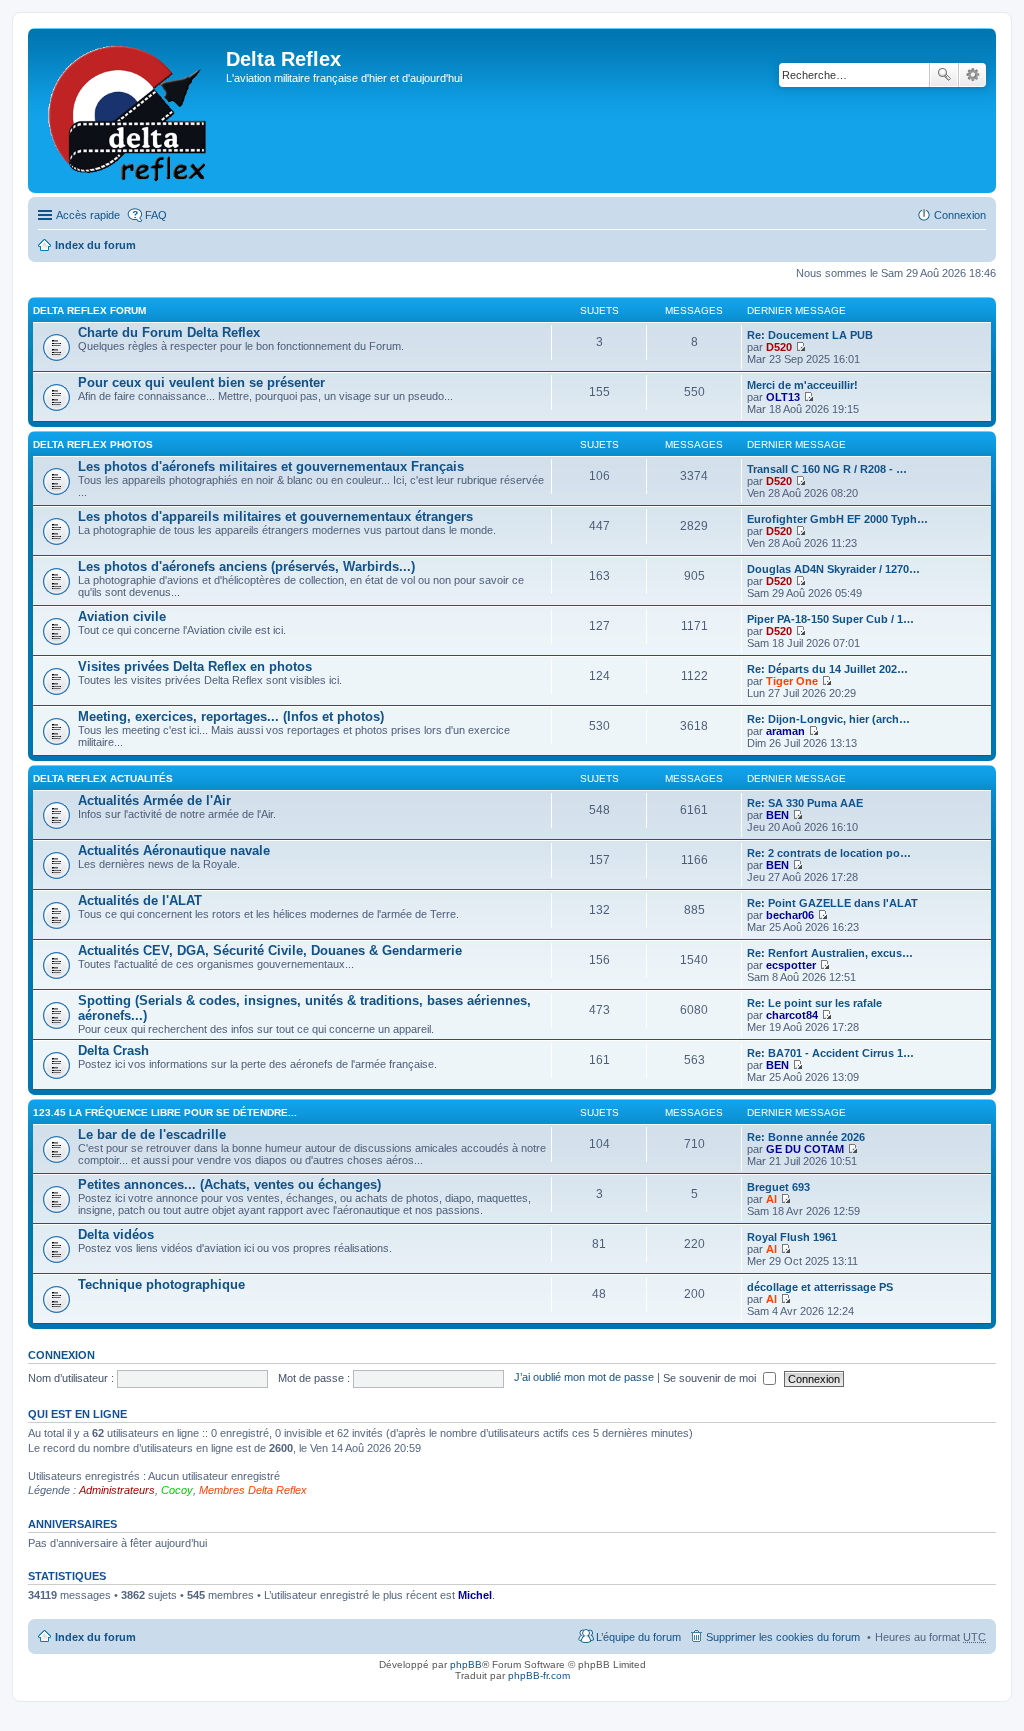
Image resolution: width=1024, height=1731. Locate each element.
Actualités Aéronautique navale (174, 850)
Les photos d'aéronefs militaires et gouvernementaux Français (271, 466)
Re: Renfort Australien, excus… (830, 953)
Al (771, 1199)
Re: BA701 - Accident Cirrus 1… (830, 1053)
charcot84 (792, 1015)
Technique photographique (161, 1284)
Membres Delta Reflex (253, 1490)
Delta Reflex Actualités (103, 778)
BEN (777, 815)
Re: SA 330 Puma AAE (805, 803)
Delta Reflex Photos (93, 444)
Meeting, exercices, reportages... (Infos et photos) (231, 716)
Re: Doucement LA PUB (810, 335)
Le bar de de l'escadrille (152, 1134)
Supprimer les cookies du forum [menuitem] (783, 1637)
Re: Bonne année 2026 (806, 1137)
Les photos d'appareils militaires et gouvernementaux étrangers (275, 516)
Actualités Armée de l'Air (154, 800)
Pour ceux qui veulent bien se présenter (201, 382)
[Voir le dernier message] (800, 347)
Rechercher (944, 75)
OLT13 (783, 397)
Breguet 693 (778, 1187)
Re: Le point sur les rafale (814, 1003)
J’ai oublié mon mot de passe (584, 1378)
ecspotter (791, 965)
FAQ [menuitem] (156, 215)
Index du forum (95, 245)
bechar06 (790, 915)
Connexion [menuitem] (960, 215)
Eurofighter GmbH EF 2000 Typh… (837, 519)
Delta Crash (113, 1050)
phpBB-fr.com (539, 1675)
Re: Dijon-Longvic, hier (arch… (828, 719)
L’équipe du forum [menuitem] (638, 1637)
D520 (779, 347)
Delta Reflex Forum (89, 310)
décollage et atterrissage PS (820, 1287)
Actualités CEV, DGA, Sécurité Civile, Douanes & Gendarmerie (270, 950)
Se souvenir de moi (711, 1378)
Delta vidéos (116, 1234)
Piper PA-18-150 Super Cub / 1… (830, 619)
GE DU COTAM (805, 1149)
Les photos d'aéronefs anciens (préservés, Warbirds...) (246, 566)
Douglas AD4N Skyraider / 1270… (833, 569)
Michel (475, 1595)
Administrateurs (117, 1490)
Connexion (61, 1355)
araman (785, 731)
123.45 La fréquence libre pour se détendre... (165, 1112)
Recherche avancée (972, 75)
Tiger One (792, 681)
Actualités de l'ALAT (140, 900)
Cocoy (177, 1490)
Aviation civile (122, 616)
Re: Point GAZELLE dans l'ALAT (832, 903)
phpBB (466, 1664)
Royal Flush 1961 (792, 1237)
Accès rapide (88, 215)
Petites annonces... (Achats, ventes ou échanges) (229, 1184)
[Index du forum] (129, 110)
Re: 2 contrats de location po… (829, 853)
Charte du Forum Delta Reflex (169, 332)
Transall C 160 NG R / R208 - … (827, 469)
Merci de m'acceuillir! (802, 385)
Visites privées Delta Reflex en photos (195, 666)
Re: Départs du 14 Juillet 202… (827, 669)
